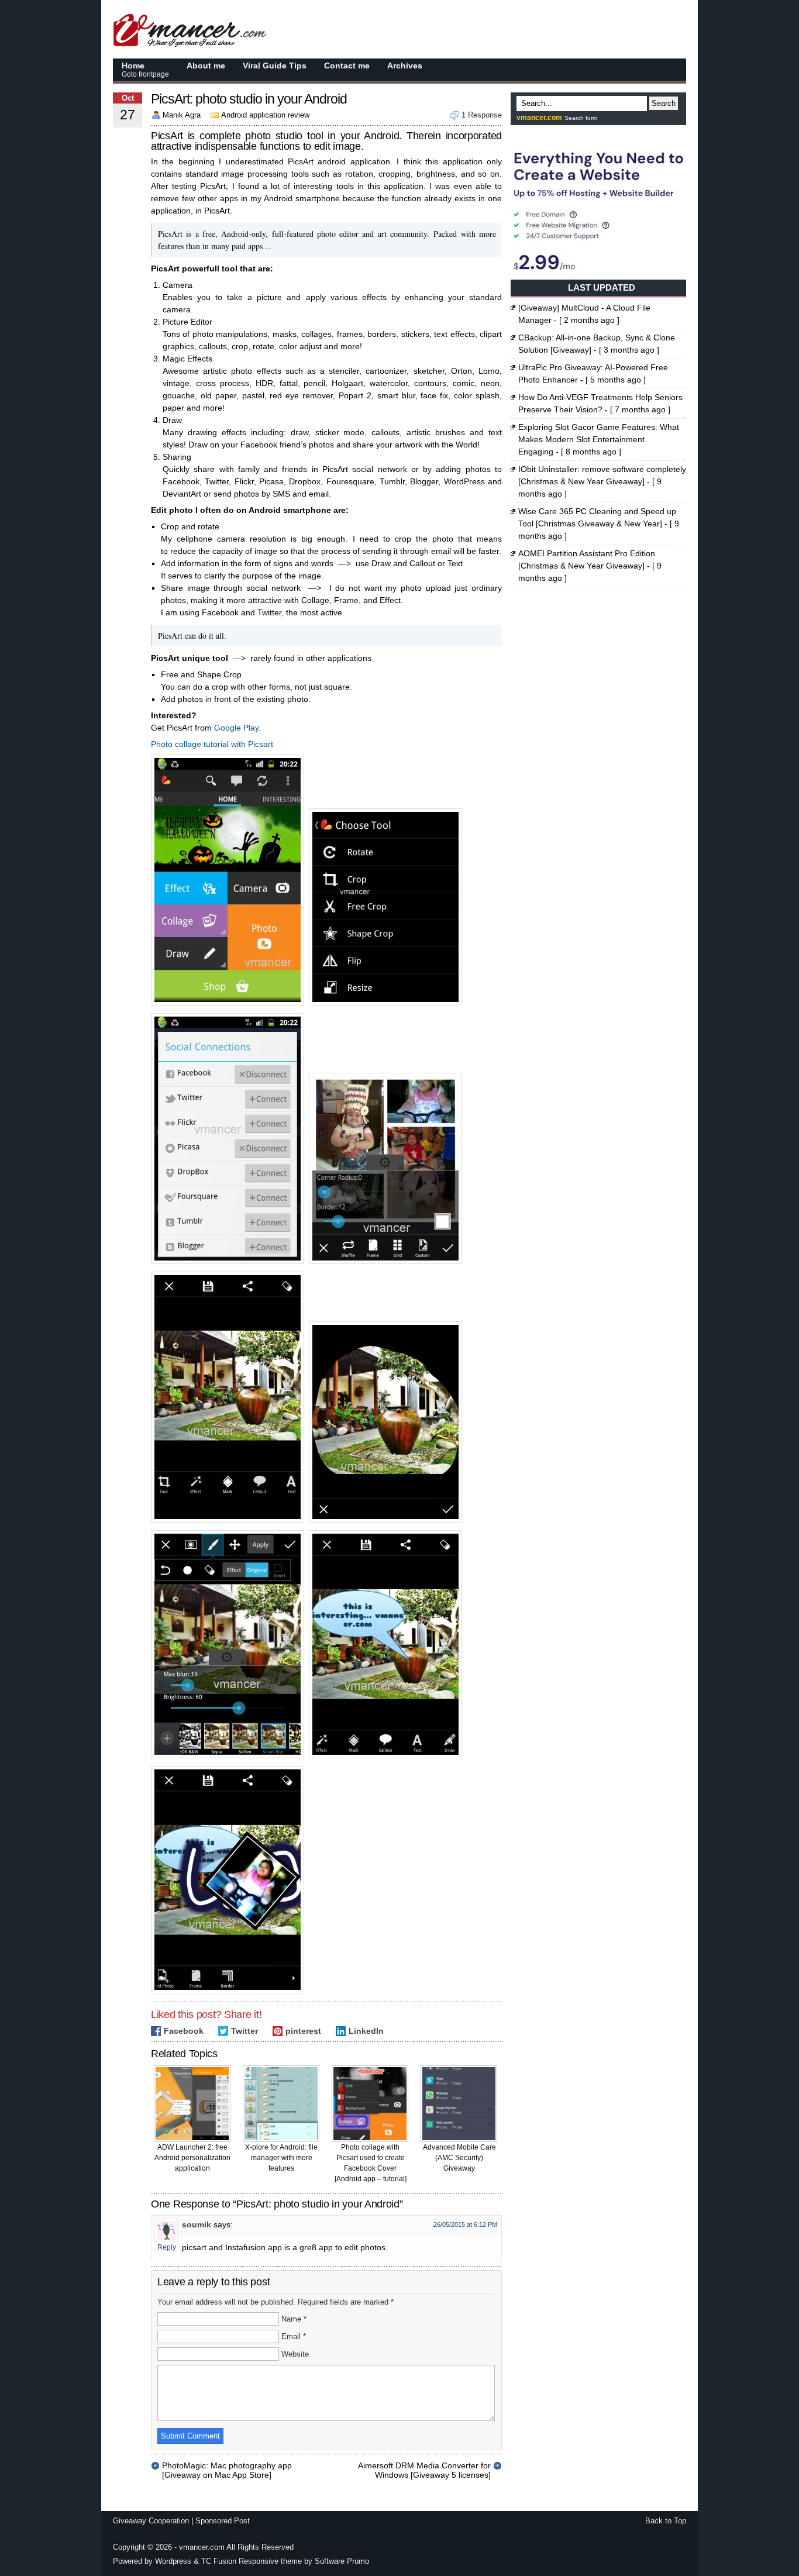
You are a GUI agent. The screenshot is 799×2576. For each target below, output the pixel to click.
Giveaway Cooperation (151, 2521)
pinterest (303, 2031)
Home (145, 70)
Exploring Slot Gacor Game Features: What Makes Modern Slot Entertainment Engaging (599, 439)
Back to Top (666, 2521)
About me (206, 66)
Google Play (236, 728)
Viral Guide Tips (275, 66)
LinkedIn (366, 2031)
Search (664, 103)
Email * (294, 2336)
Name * (294, 2319)
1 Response (482, 115)
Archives (405, 66)
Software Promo (342, 2561)
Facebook (184, 2031)
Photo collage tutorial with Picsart (212, 744)
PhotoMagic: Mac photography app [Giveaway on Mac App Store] (227, 2465)
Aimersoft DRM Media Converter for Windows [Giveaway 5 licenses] (424, 2465)
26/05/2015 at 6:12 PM (465, 2224)
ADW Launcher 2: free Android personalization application (192, 2158)
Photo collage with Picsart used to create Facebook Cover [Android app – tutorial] (371, 2163)
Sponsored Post (223, 2521)
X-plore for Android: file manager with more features (281, 2158)
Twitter (244, 2031)
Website (295, 2354)
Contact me (347, 66)
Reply (167, 2247)
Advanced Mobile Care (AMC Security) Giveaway (459, 2158)
